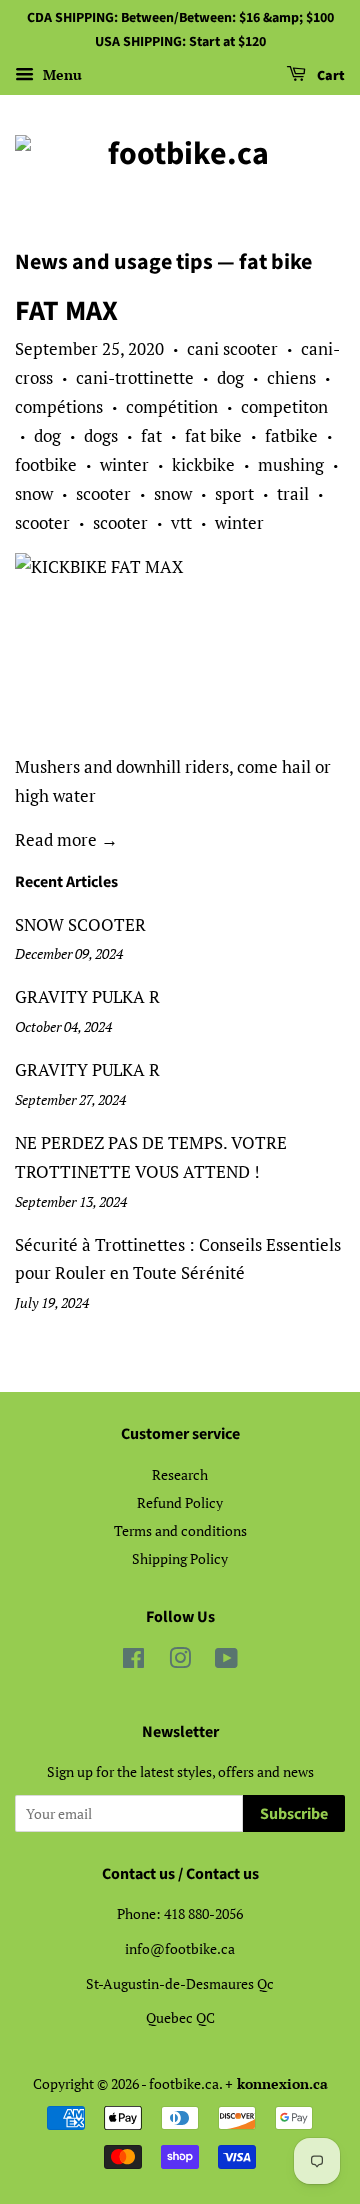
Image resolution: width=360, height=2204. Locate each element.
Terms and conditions (180, 1530)
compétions (59, 406)
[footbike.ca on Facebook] (133, 1661)
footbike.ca (184, 2083)
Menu (60, 74)
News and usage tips (114, 262)
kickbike (203, 464)
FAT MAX (66, 311)
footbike (46, 464)
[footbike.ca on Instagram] (180, 1661)
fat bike (213, 435)
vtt (181, 522)
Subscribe (294, 1814)
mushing (291, 464)
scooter (103, 493)
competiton (284, 406)
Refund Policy (180, 1502)
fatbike (291, 435)
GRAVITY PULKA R (87, 996)
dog (230, 377)
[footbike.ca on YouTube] (226, 1661)
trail (293, 493)
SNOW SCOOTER (80, 924)
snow (34, 493)
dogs (101, 435)
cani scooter (232, 348)
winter (124, 464)
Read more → (66, 839)
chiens (291, 377)
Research (180, 1474)
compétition (172, 406)
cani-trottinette (135, 377)
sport (234, 493)
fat (151, 435)
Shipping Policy (180, 1558)
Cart (329, 76)
